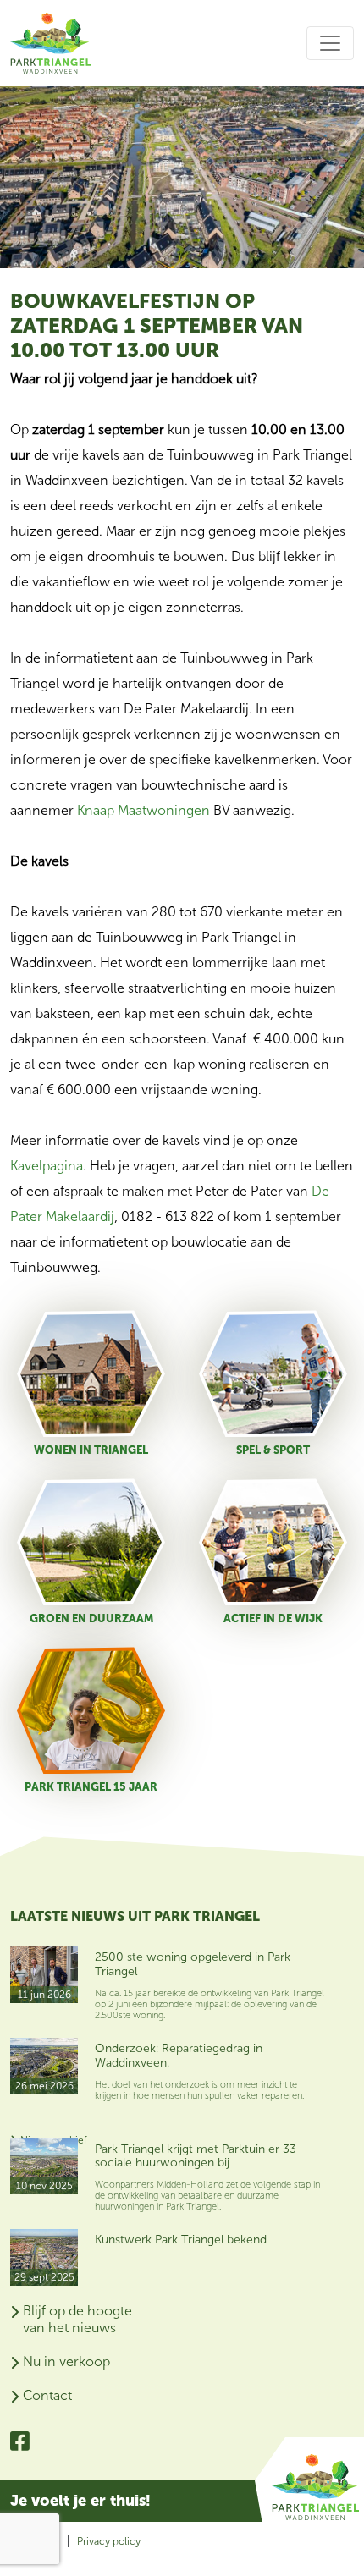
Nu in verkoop (66, 2361)
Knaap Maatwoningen (143, 810)
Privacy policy (109, 2541)
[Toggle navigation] (330, 43)
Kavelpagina (47, 1166)
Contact (47, 2395)
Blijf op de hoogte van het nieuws (77, 2319)
